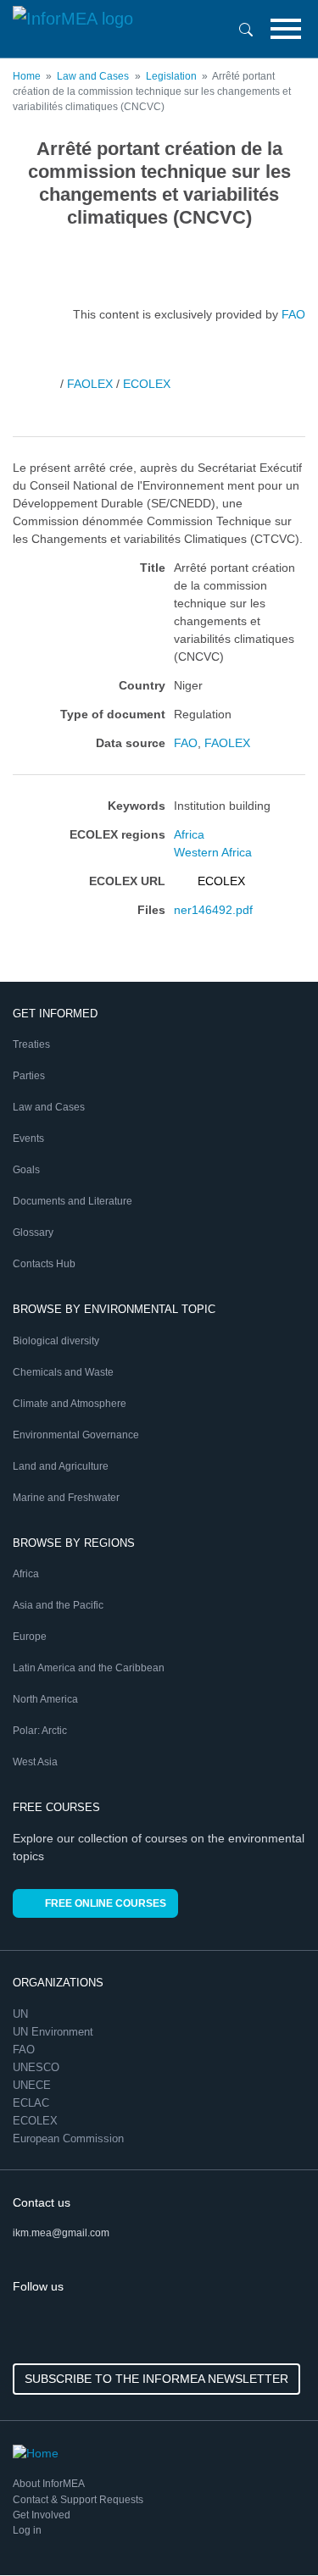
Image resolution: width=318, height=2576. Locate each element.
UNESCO (38, 2067)
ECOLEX (147, 383)
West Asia (35, 1762)
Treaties (31, 1044)
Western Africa (213, 852)
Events (28, 1138)
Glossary (33, 1233)
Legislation (171, 76)
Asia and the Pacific (58, 1605)
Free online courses (106, 1903)
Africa (189, 834)
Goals (26, 1170)
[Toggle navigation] (286, 29)
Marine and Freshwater (66, 1498)
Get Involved (42, 2515)
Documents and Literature (73, 1201)
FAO (293, 313)
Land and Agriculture (61, 1466)
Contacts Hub (44, 1264)
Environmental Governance (76, 1435)
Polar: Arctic (40, 1731)
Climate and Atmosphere (70, 1404)
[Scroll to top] (269, 2527)
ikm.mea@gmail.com (61, 2233)
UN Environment (55, 2032)
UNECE (33, 2085)
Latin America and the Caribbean (89, 1668)
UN (22, 2014)
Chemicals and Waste (63, 1372)
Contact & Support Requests (78, 2500)
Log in (27, 2530)
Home (27, 76)
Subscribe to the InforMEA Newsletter (156, 2379)
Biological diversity (56, 1341)
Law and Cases (93, 76)
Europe (30, 1637)
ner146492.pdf (213, 910)
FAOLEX (90, 383)
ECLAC (33, 2103)
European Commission (70, 2138)
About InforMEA (49, 2484)
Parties (29, 1076)
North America (45, 1699)
